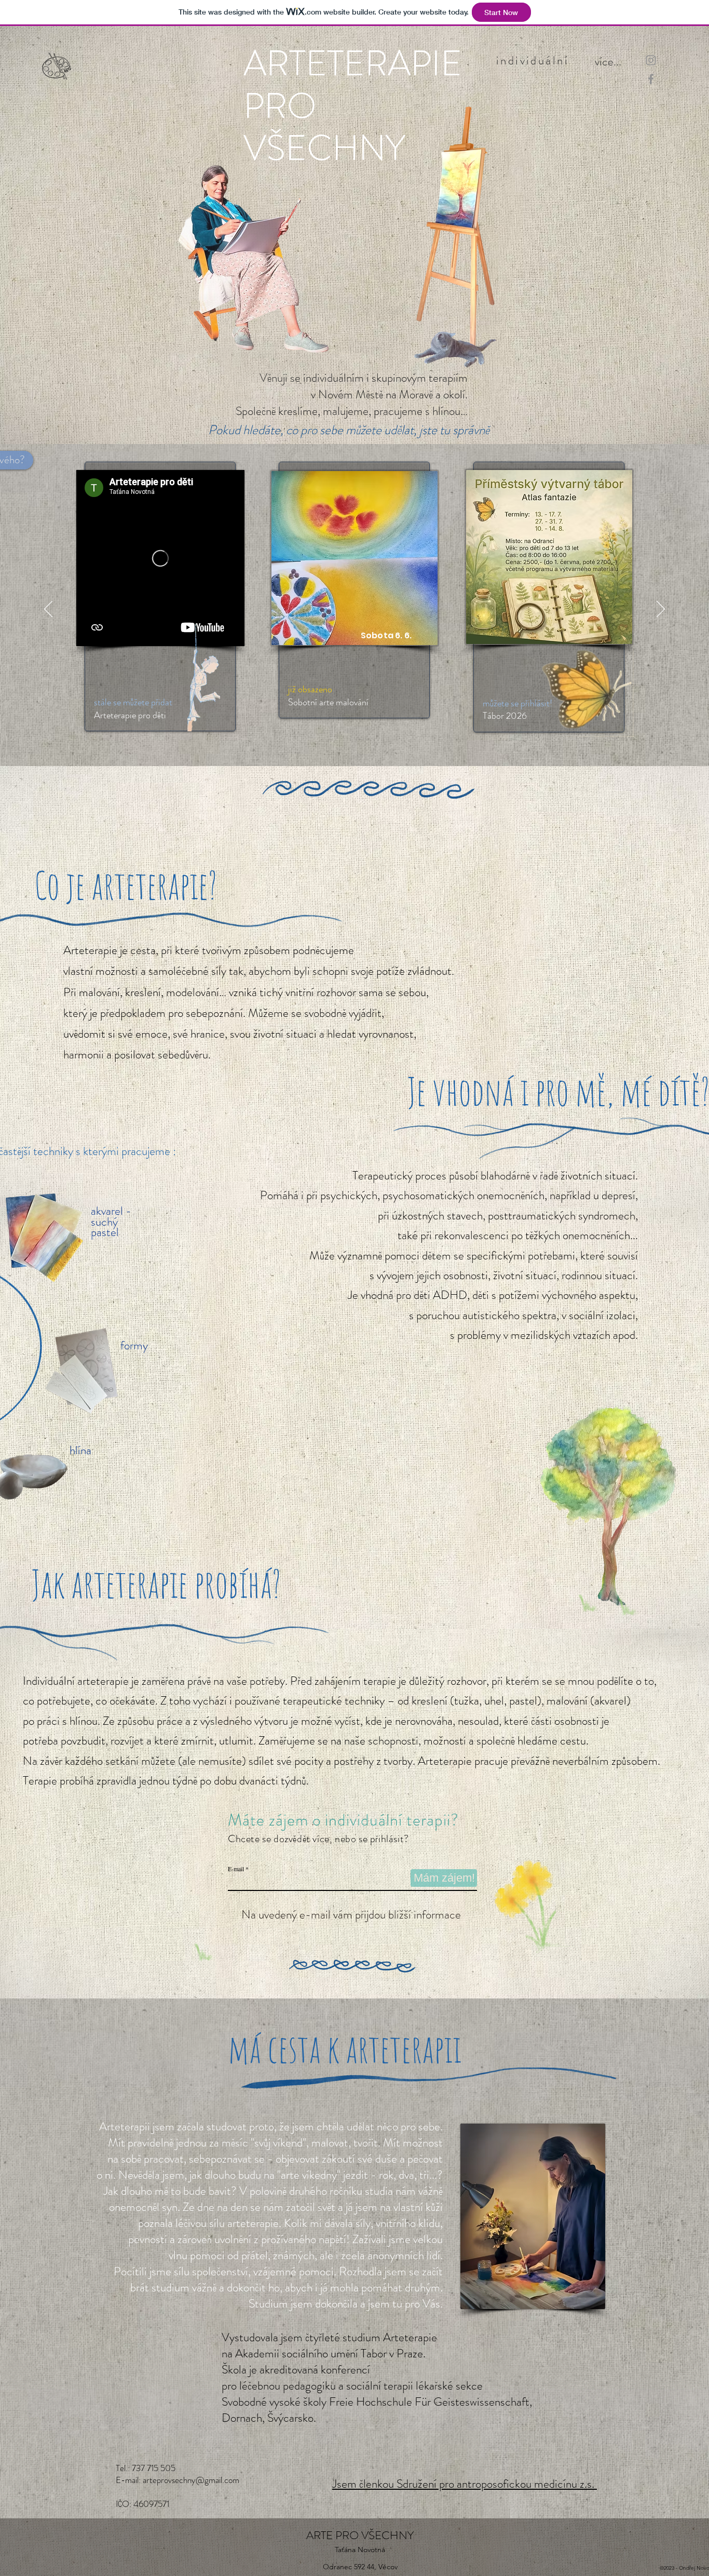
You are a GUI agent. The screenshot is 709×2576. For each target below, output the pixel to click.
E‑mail (236, 1869)
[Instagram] (651, 60)
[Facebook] (651, 79)
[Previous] (48, 610)
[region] (160, 596)
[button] (594, 57)
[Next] (661, 610)
